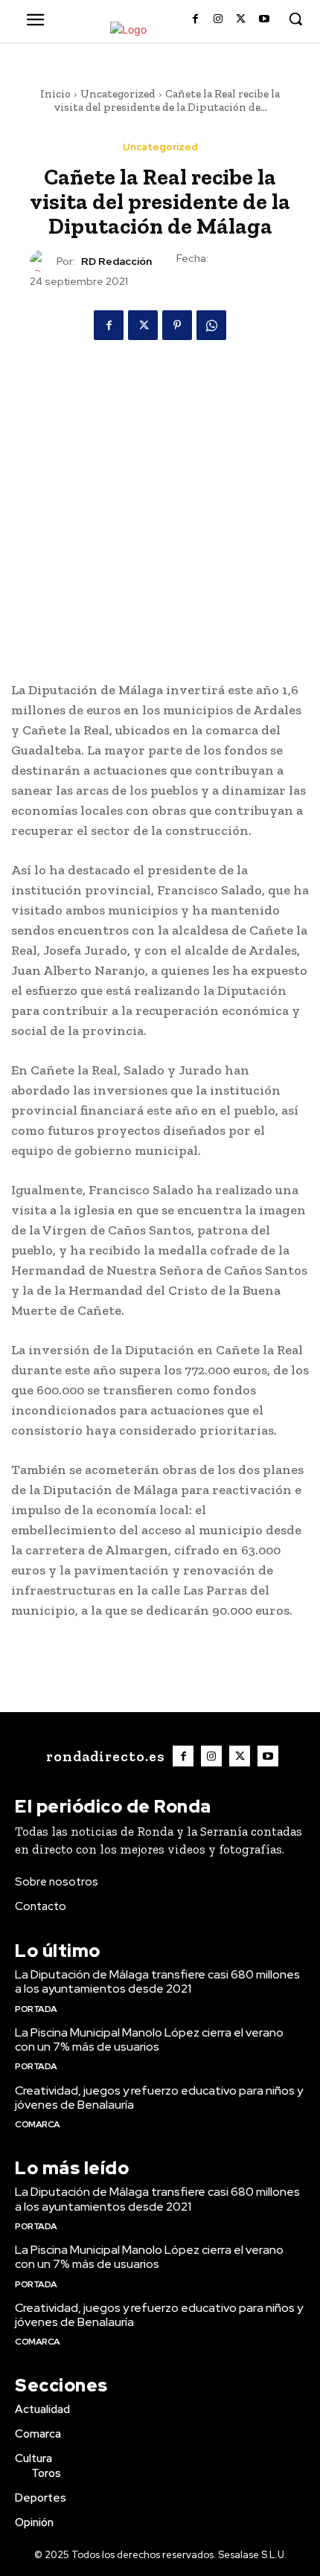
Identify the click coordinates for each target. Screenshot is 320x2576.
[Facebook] (195, 20)
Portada (36, 2009)
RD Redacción (116, 262)
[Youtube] (264, 20)
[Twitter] (241, 20)
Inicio (55, 94)
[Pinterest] (177, 325)
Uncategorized (118, 94)
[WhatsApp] (211, 325)
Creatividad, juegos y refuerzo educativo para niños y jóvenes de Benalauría (159, 2098)
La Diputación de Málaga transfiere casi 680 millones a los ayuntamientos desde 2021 (157, 1981)
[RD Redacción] (43, 261)
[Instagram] (218, 20)
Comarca (38, 2124)
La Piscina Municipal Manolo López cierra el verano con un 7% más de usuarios (149, 2040)
